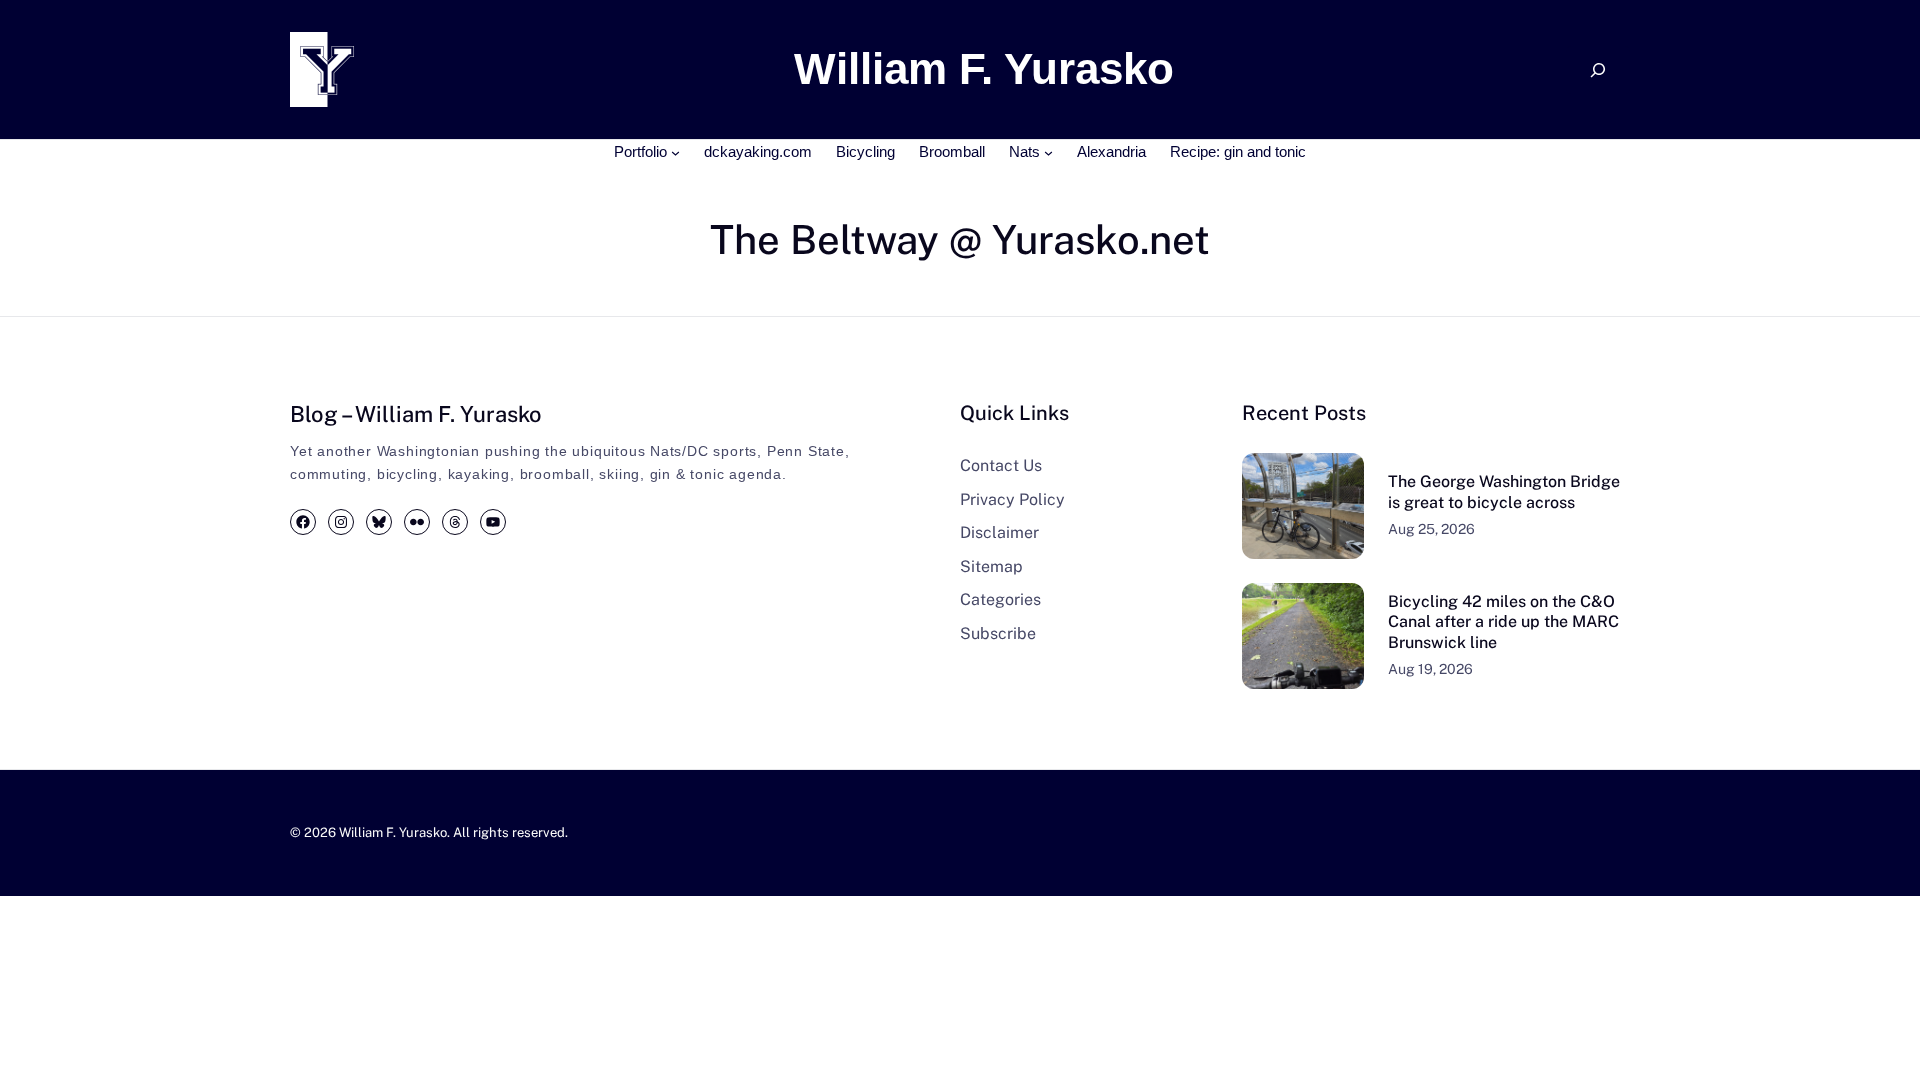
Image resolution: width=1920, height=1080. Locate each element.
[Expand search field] (1598, 70)
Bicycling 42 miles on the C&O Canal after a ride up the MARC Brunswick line (1503, 622)
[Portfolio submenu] (675, 152)
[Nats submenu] (1048, 152)
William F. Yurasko (393, 832)
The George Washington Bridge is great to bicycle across (1504, 492)
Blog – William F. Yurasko (416, 414)
